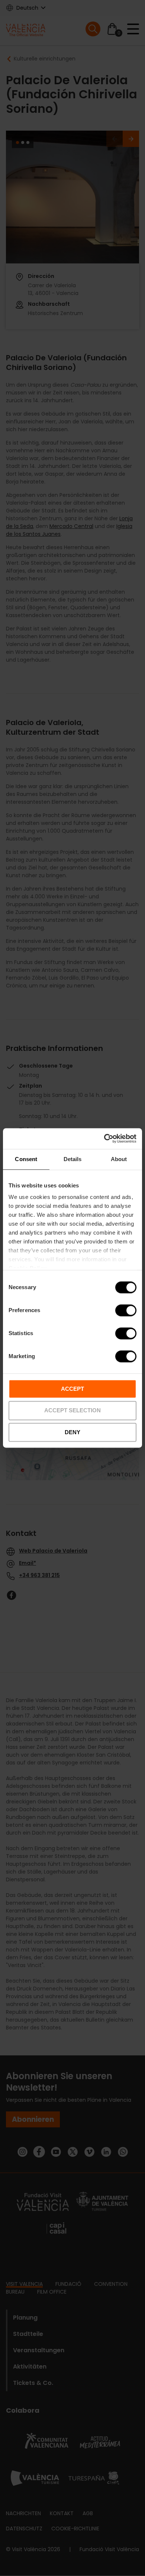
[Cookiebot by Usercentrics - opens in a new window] (104, 1138)
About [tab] (119, 1159)
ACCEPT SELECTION (72, 1411)
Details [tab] (73, 1159)
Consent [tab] (26, 1159)
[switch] (126, 1310)
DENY (72, 1432)
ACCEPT (72, 1389)
